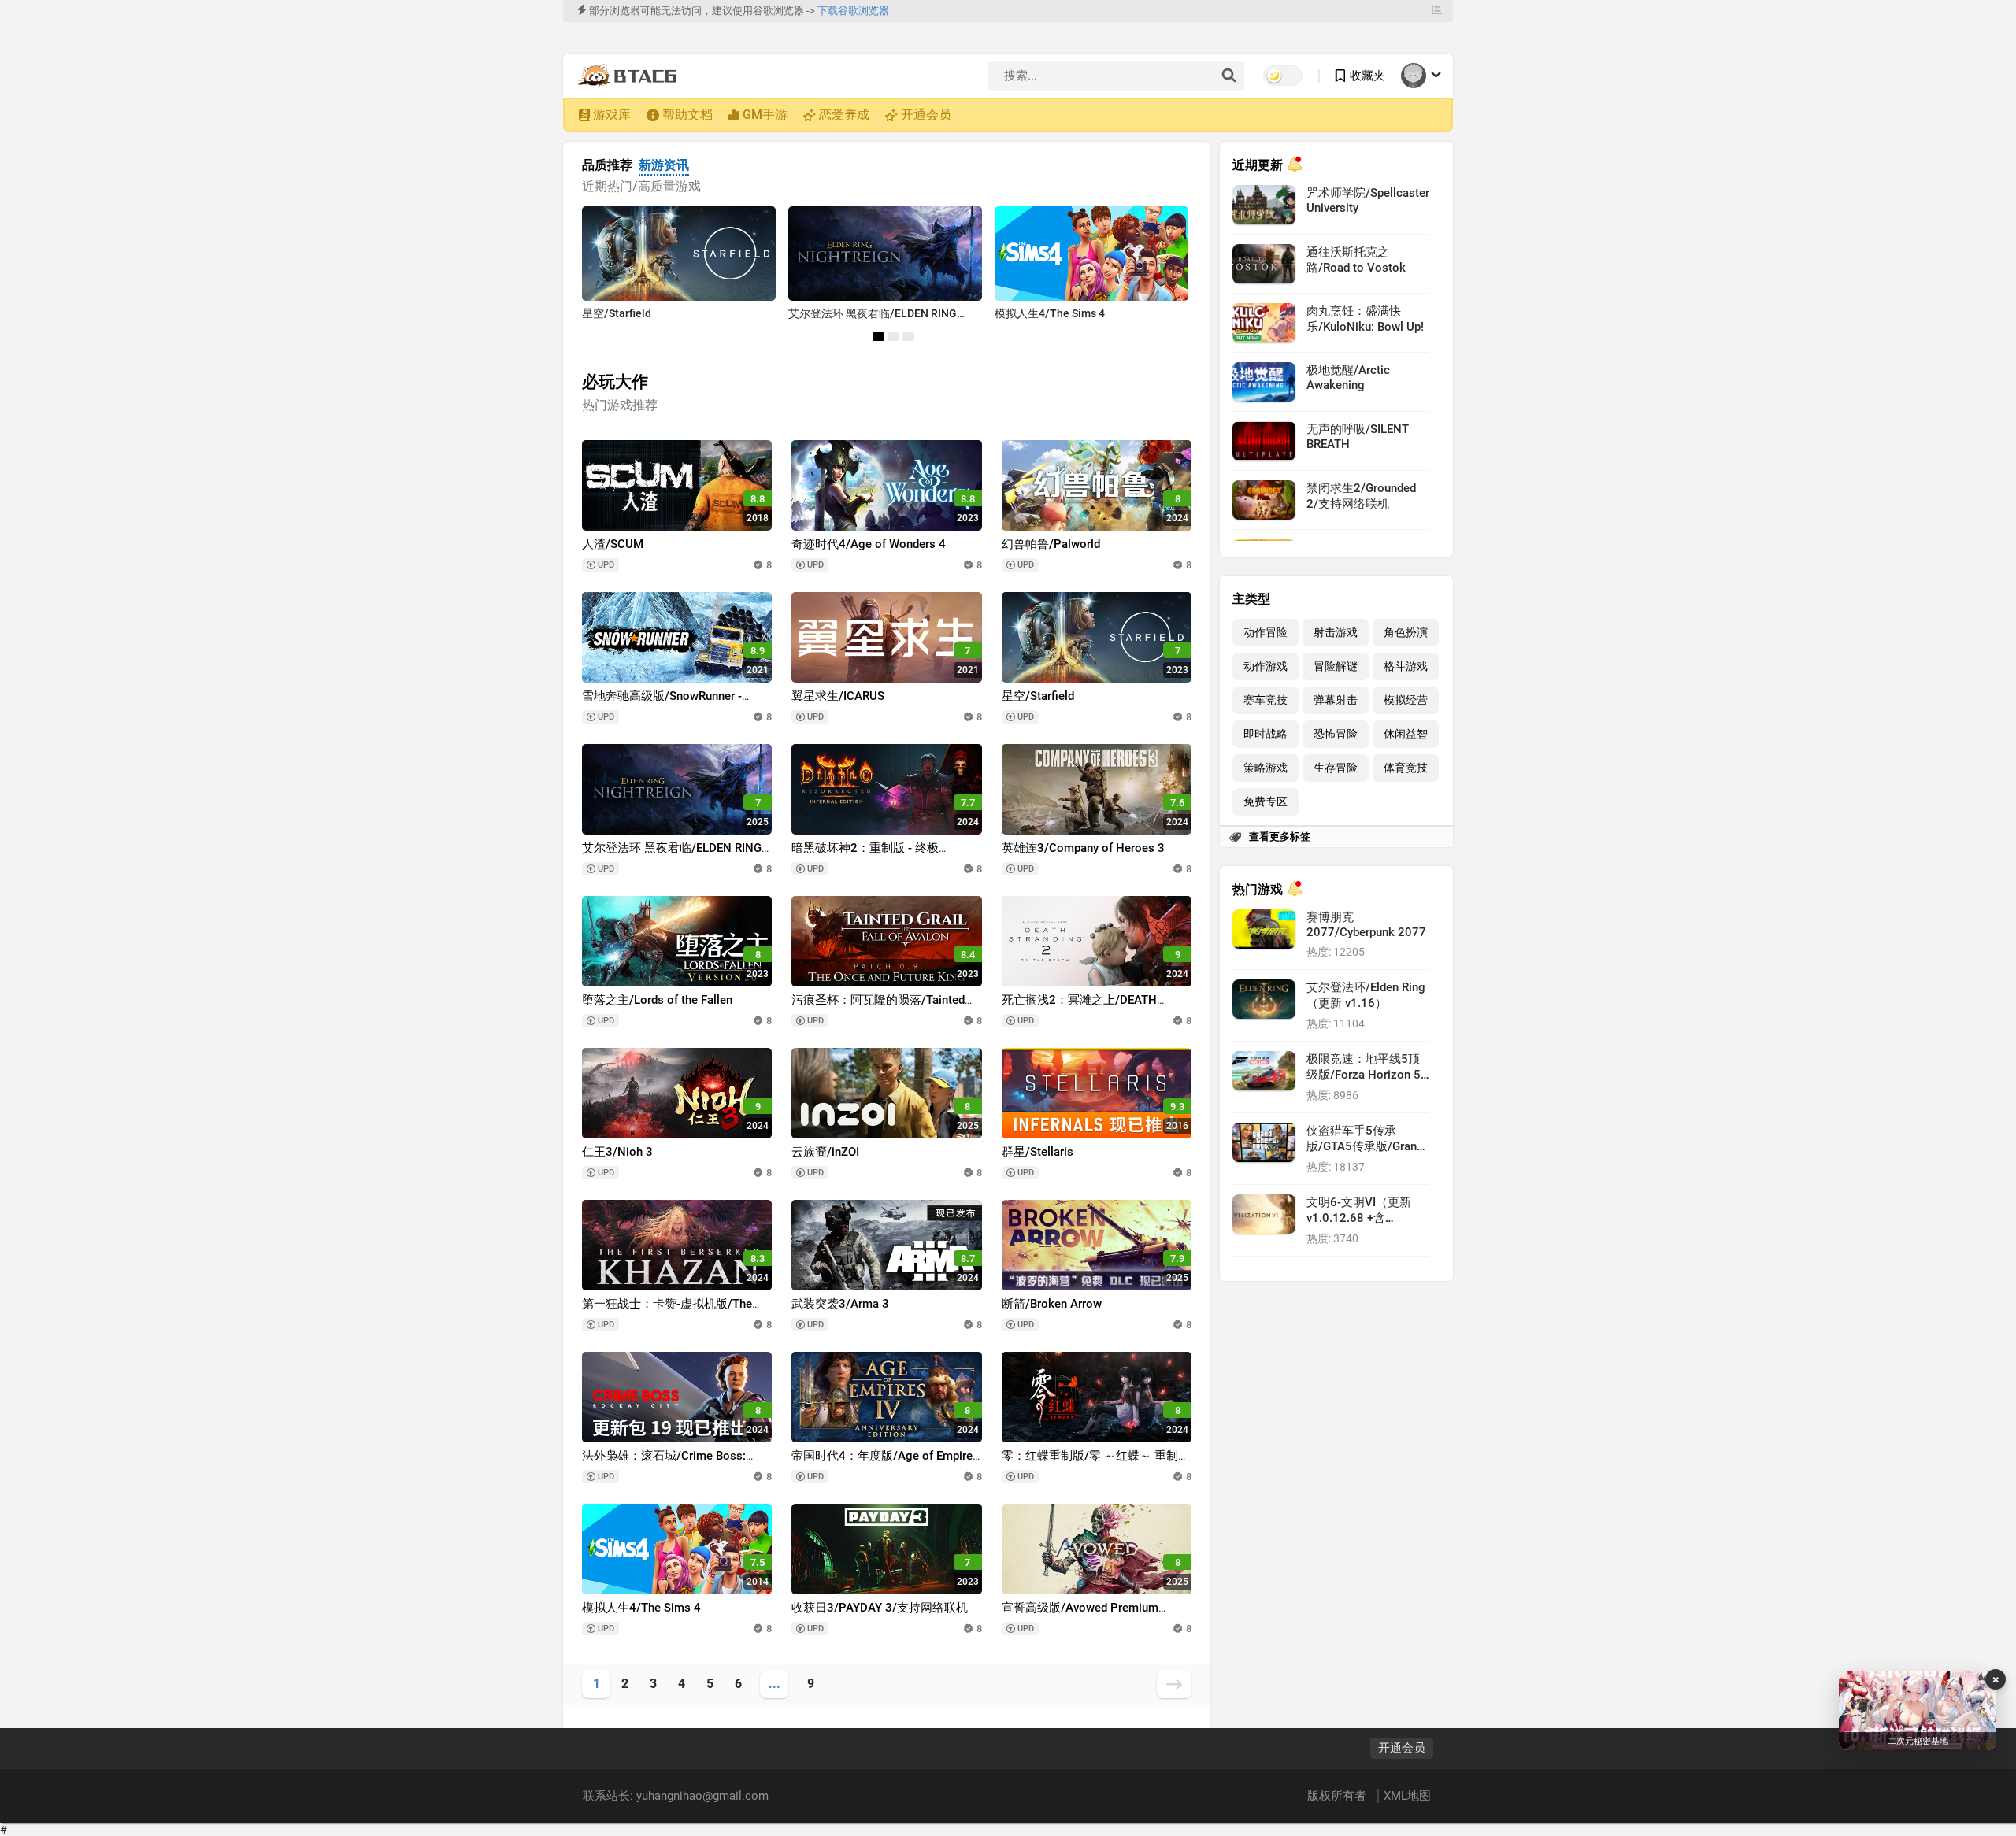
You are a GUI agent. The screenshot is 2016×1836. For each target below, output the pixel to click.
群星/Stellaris (1038, 1152)
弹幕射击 (1336, 700)
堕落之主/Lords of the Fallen (657, 1000)
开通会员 (926, 115)
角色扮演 (1406, 633)
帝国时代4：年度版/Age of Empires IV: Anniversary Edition (885, 1463)
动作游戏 (1266, 666)
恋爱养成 (844, 115)
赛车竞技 (1266, 700)
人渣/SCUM (613, 544)
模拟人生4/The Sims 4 (1050, 313)
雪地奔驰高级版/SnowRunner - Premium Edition (662, 703)
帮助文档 (687, 115)
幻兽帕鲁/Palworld (1051, 544)
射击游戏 (1336, 633)
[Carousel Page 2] (893, 337)
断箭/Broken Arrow (1052, 1304)
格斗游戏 (1406, 666)
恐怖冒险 (1336, 734)
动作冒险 (1266, 633)
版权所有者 (1338, 1796)
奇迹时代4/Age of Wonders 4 (869, 544)
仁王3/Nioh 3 (617, 1152)
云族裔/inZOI (825, 1152)
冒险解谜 (1336, 666)
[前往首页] (631, 76)
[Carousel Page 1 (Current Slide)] (878, 337)
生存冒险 (1336, 768)
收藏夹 (1367, 76)
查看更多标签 (1280, 837)
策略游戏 (1266, 768)
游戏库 (612, 115)
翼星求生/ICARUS (838, 696)
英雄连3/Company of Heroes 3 (1083, 848)
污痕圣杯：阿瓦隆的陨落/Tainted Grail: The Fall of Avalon (878, 1007)
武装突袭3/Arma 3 (840, 1304)
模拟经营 (1406, 700)
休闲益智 (1406, 734)
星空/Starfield (617, 313)
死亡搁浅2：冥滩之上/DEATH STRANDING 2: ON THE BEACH (1084, 1007)
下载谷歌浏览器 (853, 11)
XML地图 (1407, 1796)
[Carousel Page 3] (908, 337)
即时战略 (1266, 734)
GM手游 (765, 115)
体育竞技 (1406, 768)
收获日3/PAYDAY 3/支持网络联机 (880, 1608)
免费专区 (1266, 802)
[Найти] (1228, 76)
